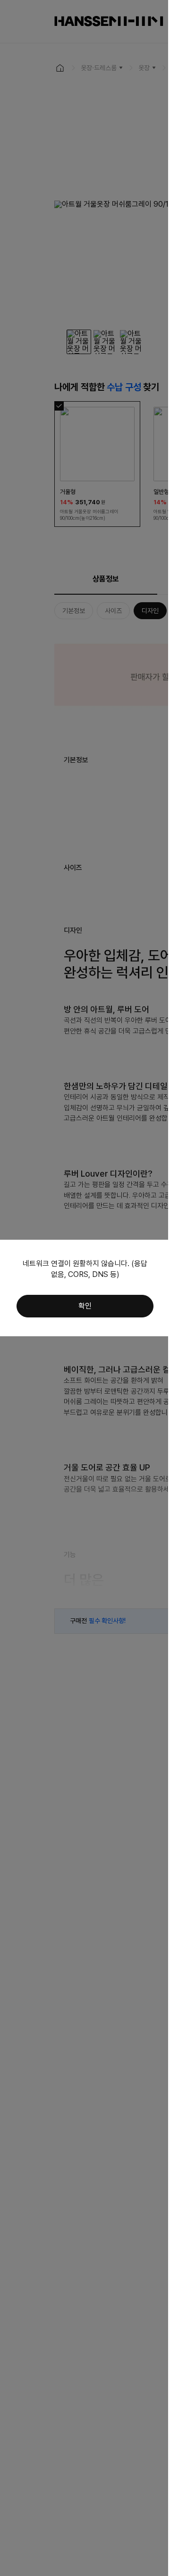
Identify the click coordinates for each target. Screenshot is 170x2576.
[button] (85, 1306)
